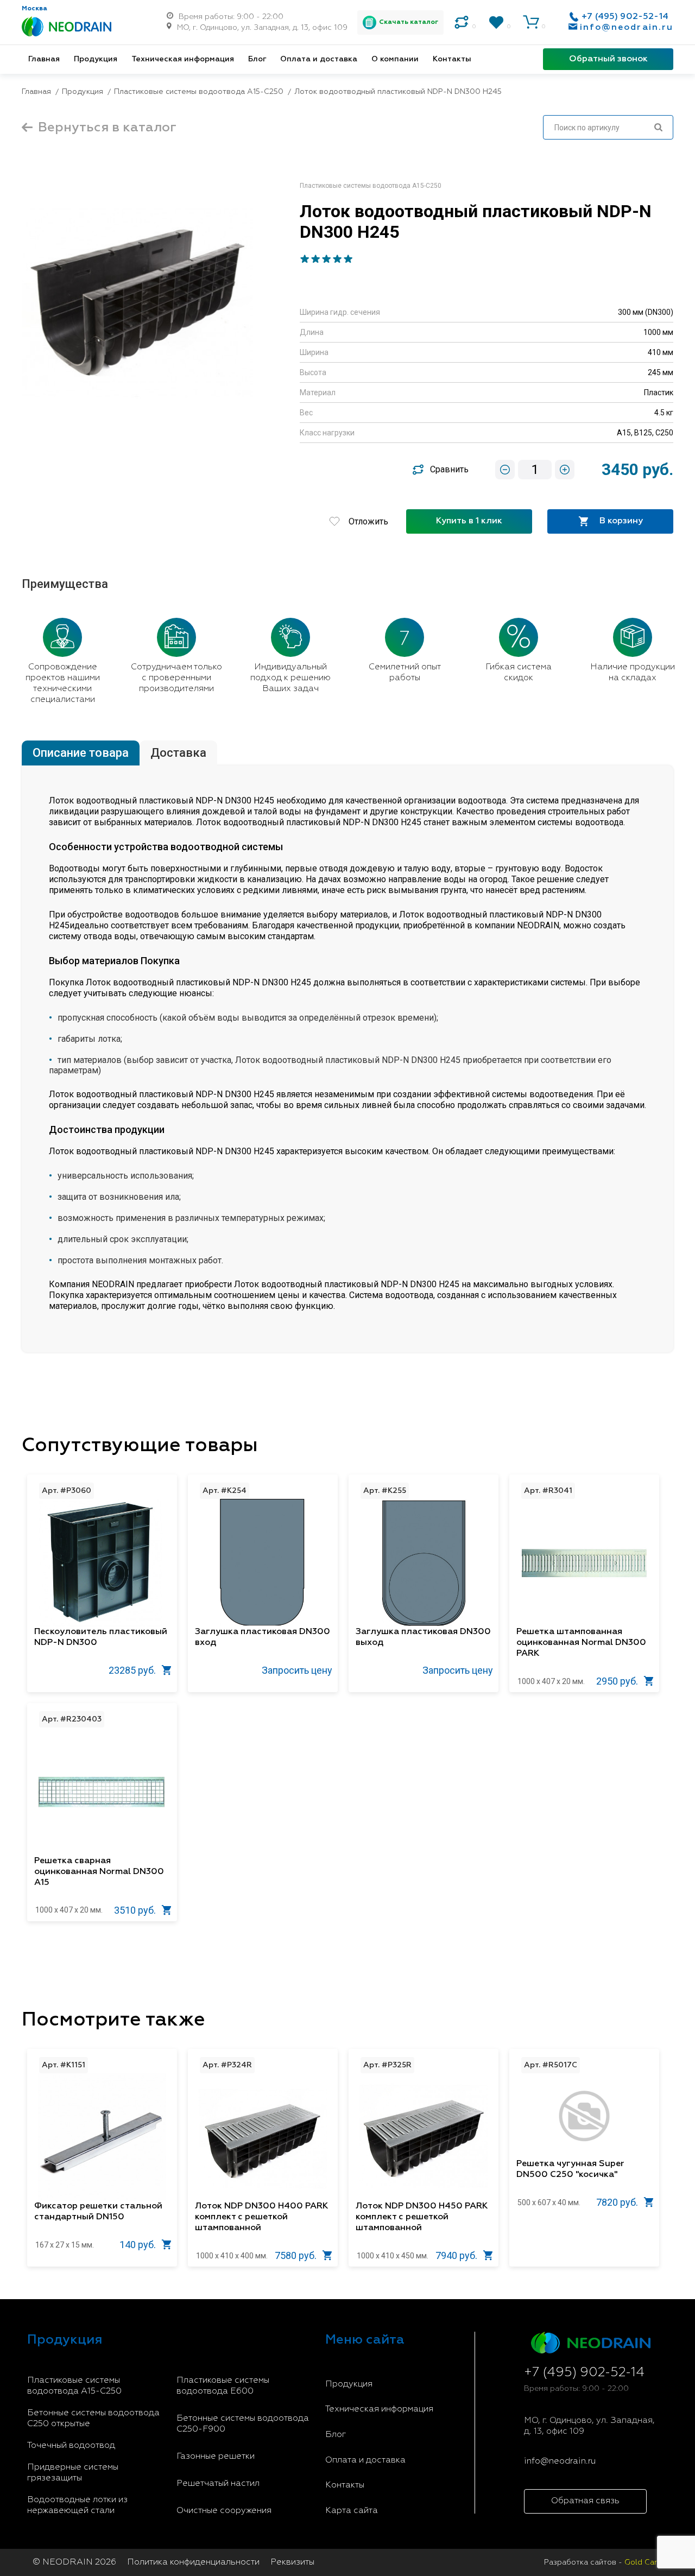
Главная (44, 59)
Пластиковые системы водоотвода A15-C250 (74, 2386)
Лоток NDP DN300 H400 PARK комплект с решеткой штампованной (261, 2217)
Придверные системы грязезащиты (73, 2473)
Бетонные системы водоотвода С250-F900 (243, 2424)
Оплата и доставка (319, 59)
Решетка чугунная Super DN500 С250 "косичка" (570, 2169)
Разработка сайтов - (606, 2562)
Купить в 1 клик (469, 521)
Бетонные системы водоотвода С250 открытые (93, 2419)
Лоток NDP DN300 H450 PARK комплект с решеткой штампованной (422, 2217)
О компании (395, 59)
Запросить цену (297, 1670)
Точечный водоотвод (71, 2446)
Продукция (96, 59)
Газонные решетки (216, 2457)
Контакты (452, 59)
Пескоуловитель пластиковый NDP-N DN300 (101, 1637)
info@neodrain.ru (627, 28)
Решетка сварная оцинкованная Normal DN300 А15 (99, 1872)
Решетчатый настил (218, 2484)
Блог (257, 59)
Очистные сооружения (224, 2511)
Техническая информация (183, 59)
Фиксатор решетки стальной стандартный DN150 (98, 2212)
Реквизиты (292, 2562)
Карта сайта (352, 2511)
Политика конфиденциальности (193, 2562)
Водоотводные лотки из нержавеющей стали (77, 2505)
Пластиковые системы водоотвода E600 (223, 2386)
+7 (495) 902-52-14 (625, 17)
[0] (462, 22)
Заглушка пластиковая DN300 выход (423, 1637)
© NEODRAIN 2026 (74, 2562)
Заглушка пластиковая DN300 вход (263, 1637)
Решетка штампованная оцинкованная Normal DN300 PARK (581, 1643)
